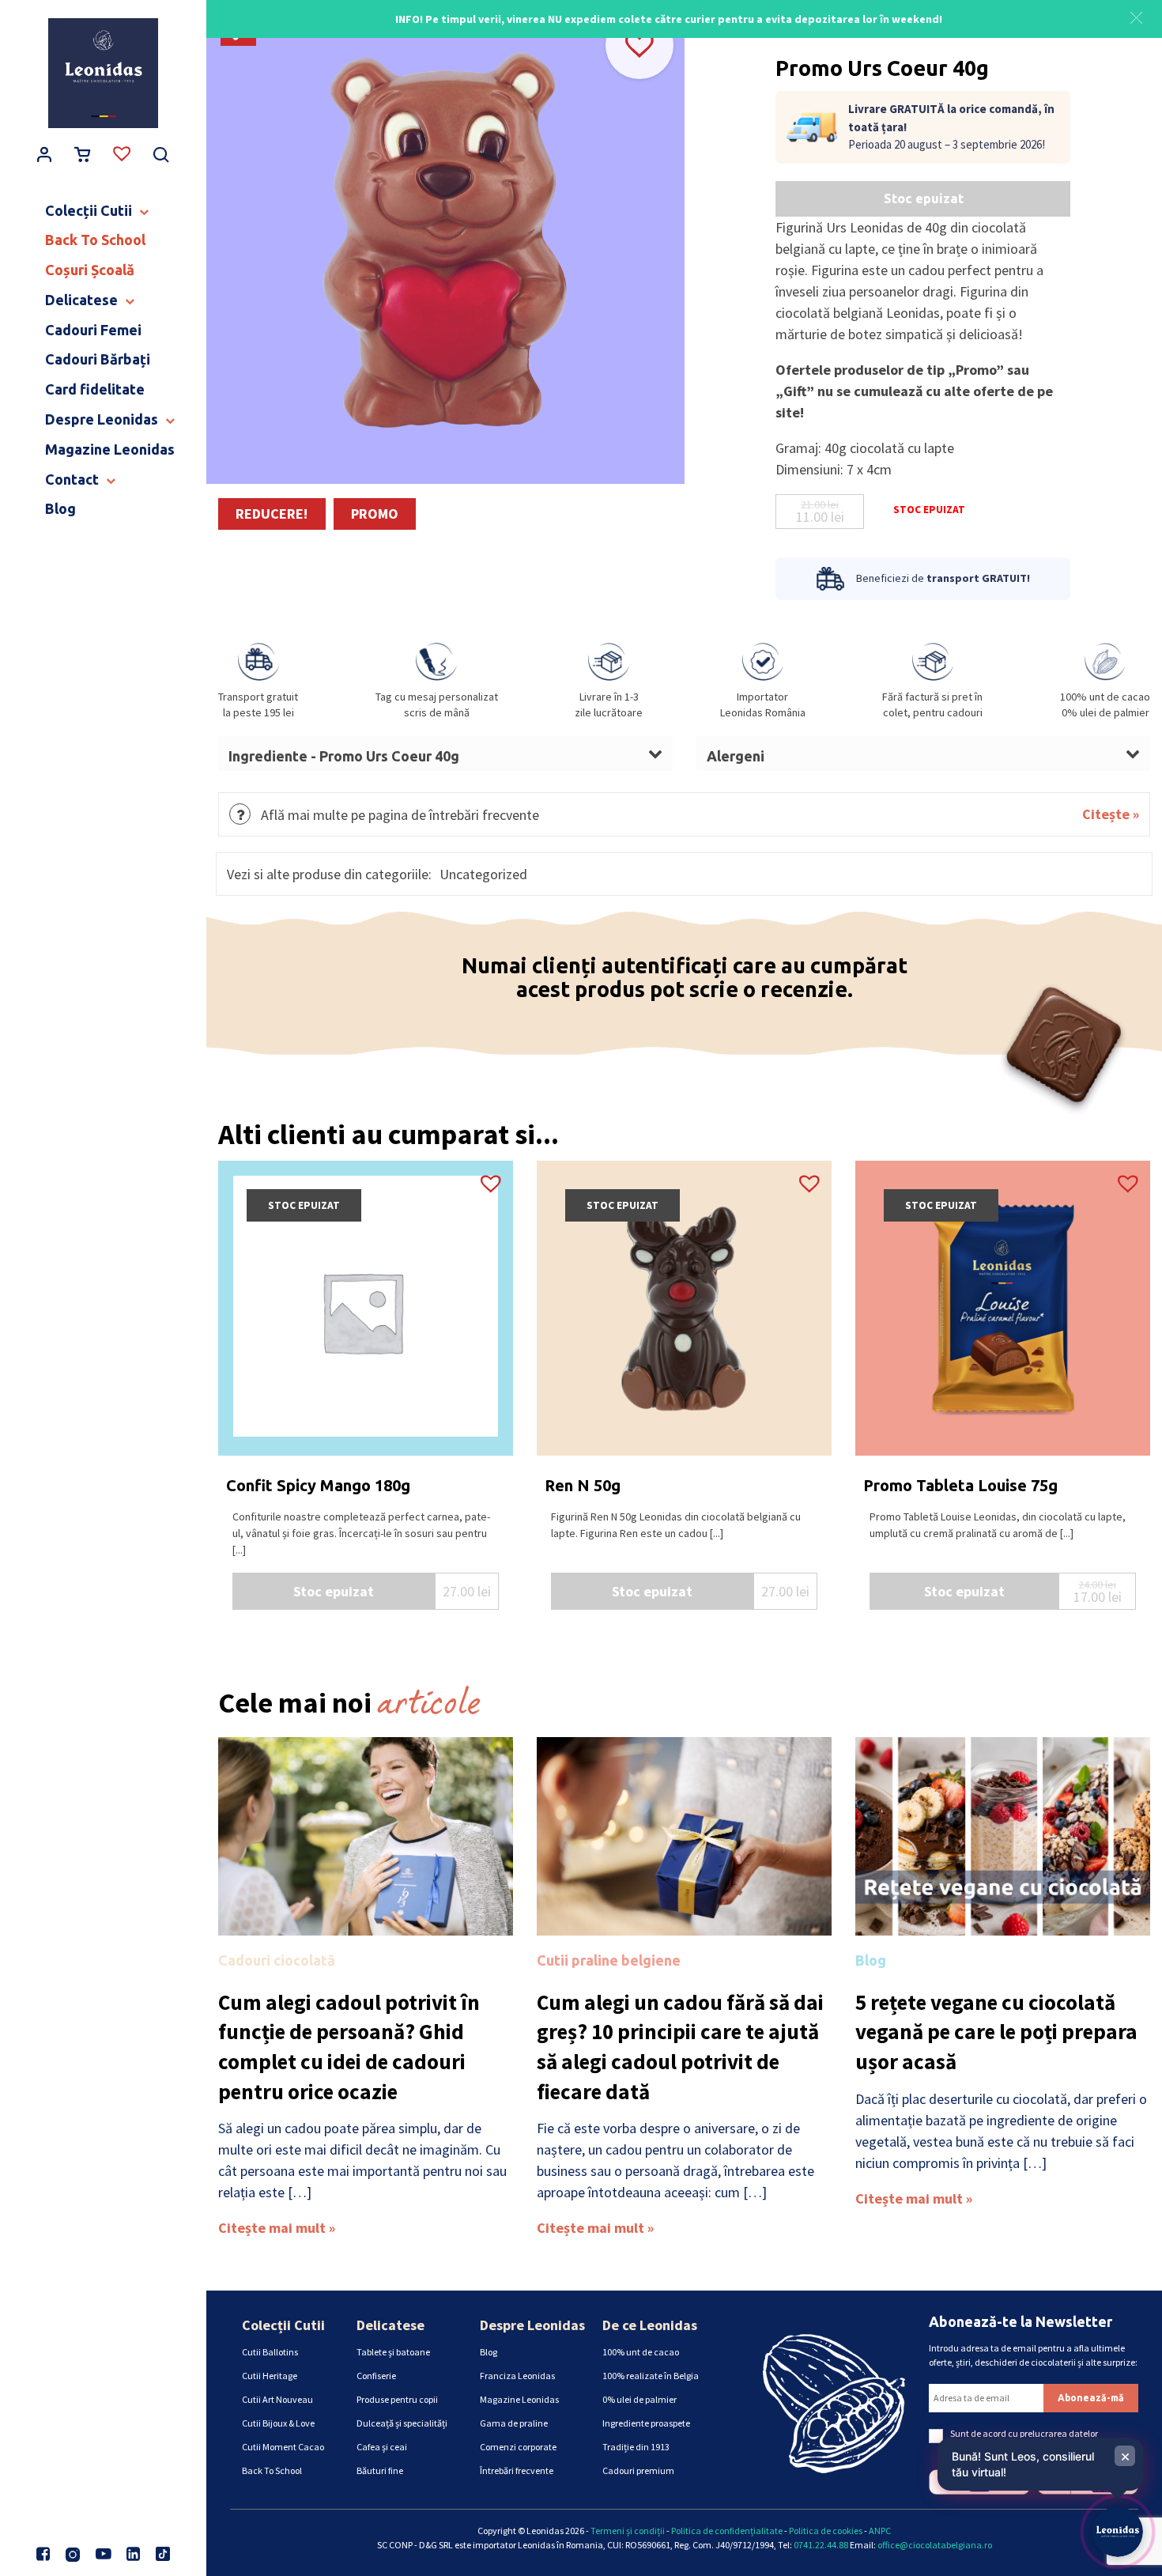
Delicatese (390, 2325)
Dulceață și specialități (402, 2423)
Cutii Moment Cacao (283, 2447)
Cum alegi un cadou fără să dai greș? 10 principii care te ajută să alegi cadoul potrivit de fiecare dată (680, 2047)
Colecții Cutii (283, 2325)
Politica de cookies (826, 2531)
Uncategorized (483, 874)
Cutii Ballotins (270, 2352)
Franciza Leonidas (517, 2376)
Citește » (1111, 814)
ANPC (880, 2531)
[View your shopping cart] (83, 156)
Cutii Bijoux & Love (278, 2423)
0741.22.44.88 (821, 2545)
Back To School (272, 2470)
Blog (871, 1960)
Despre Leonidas (532, 2325)
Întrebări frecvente (517, 2470)
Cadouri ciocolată (277, 1960)
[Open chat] (1118, 2532)
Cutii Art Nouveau (277, 2399)
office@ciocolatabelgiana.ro (935, 2545)
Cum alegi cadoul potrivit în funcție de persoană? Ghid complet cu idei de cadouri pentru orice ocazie (349, 2047)
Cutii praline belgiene (609, 1960)
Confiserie (376, 2376)
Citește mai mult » (277, 2228)
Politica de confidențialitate (727, 2531)
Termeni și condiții (628, 2531)
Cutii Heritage (270, 2376)
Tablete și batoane (393, 2352)
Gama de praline (514, 2423)
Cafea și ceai (382, 2447)
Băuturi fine (380, 2470)
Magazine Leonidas (519, 2399)
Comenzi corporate (518, 2447)
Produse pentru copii (397, 2399)
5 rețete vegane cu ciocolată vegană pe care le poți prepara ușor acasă (996, 2032)
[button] (1136, 16)
